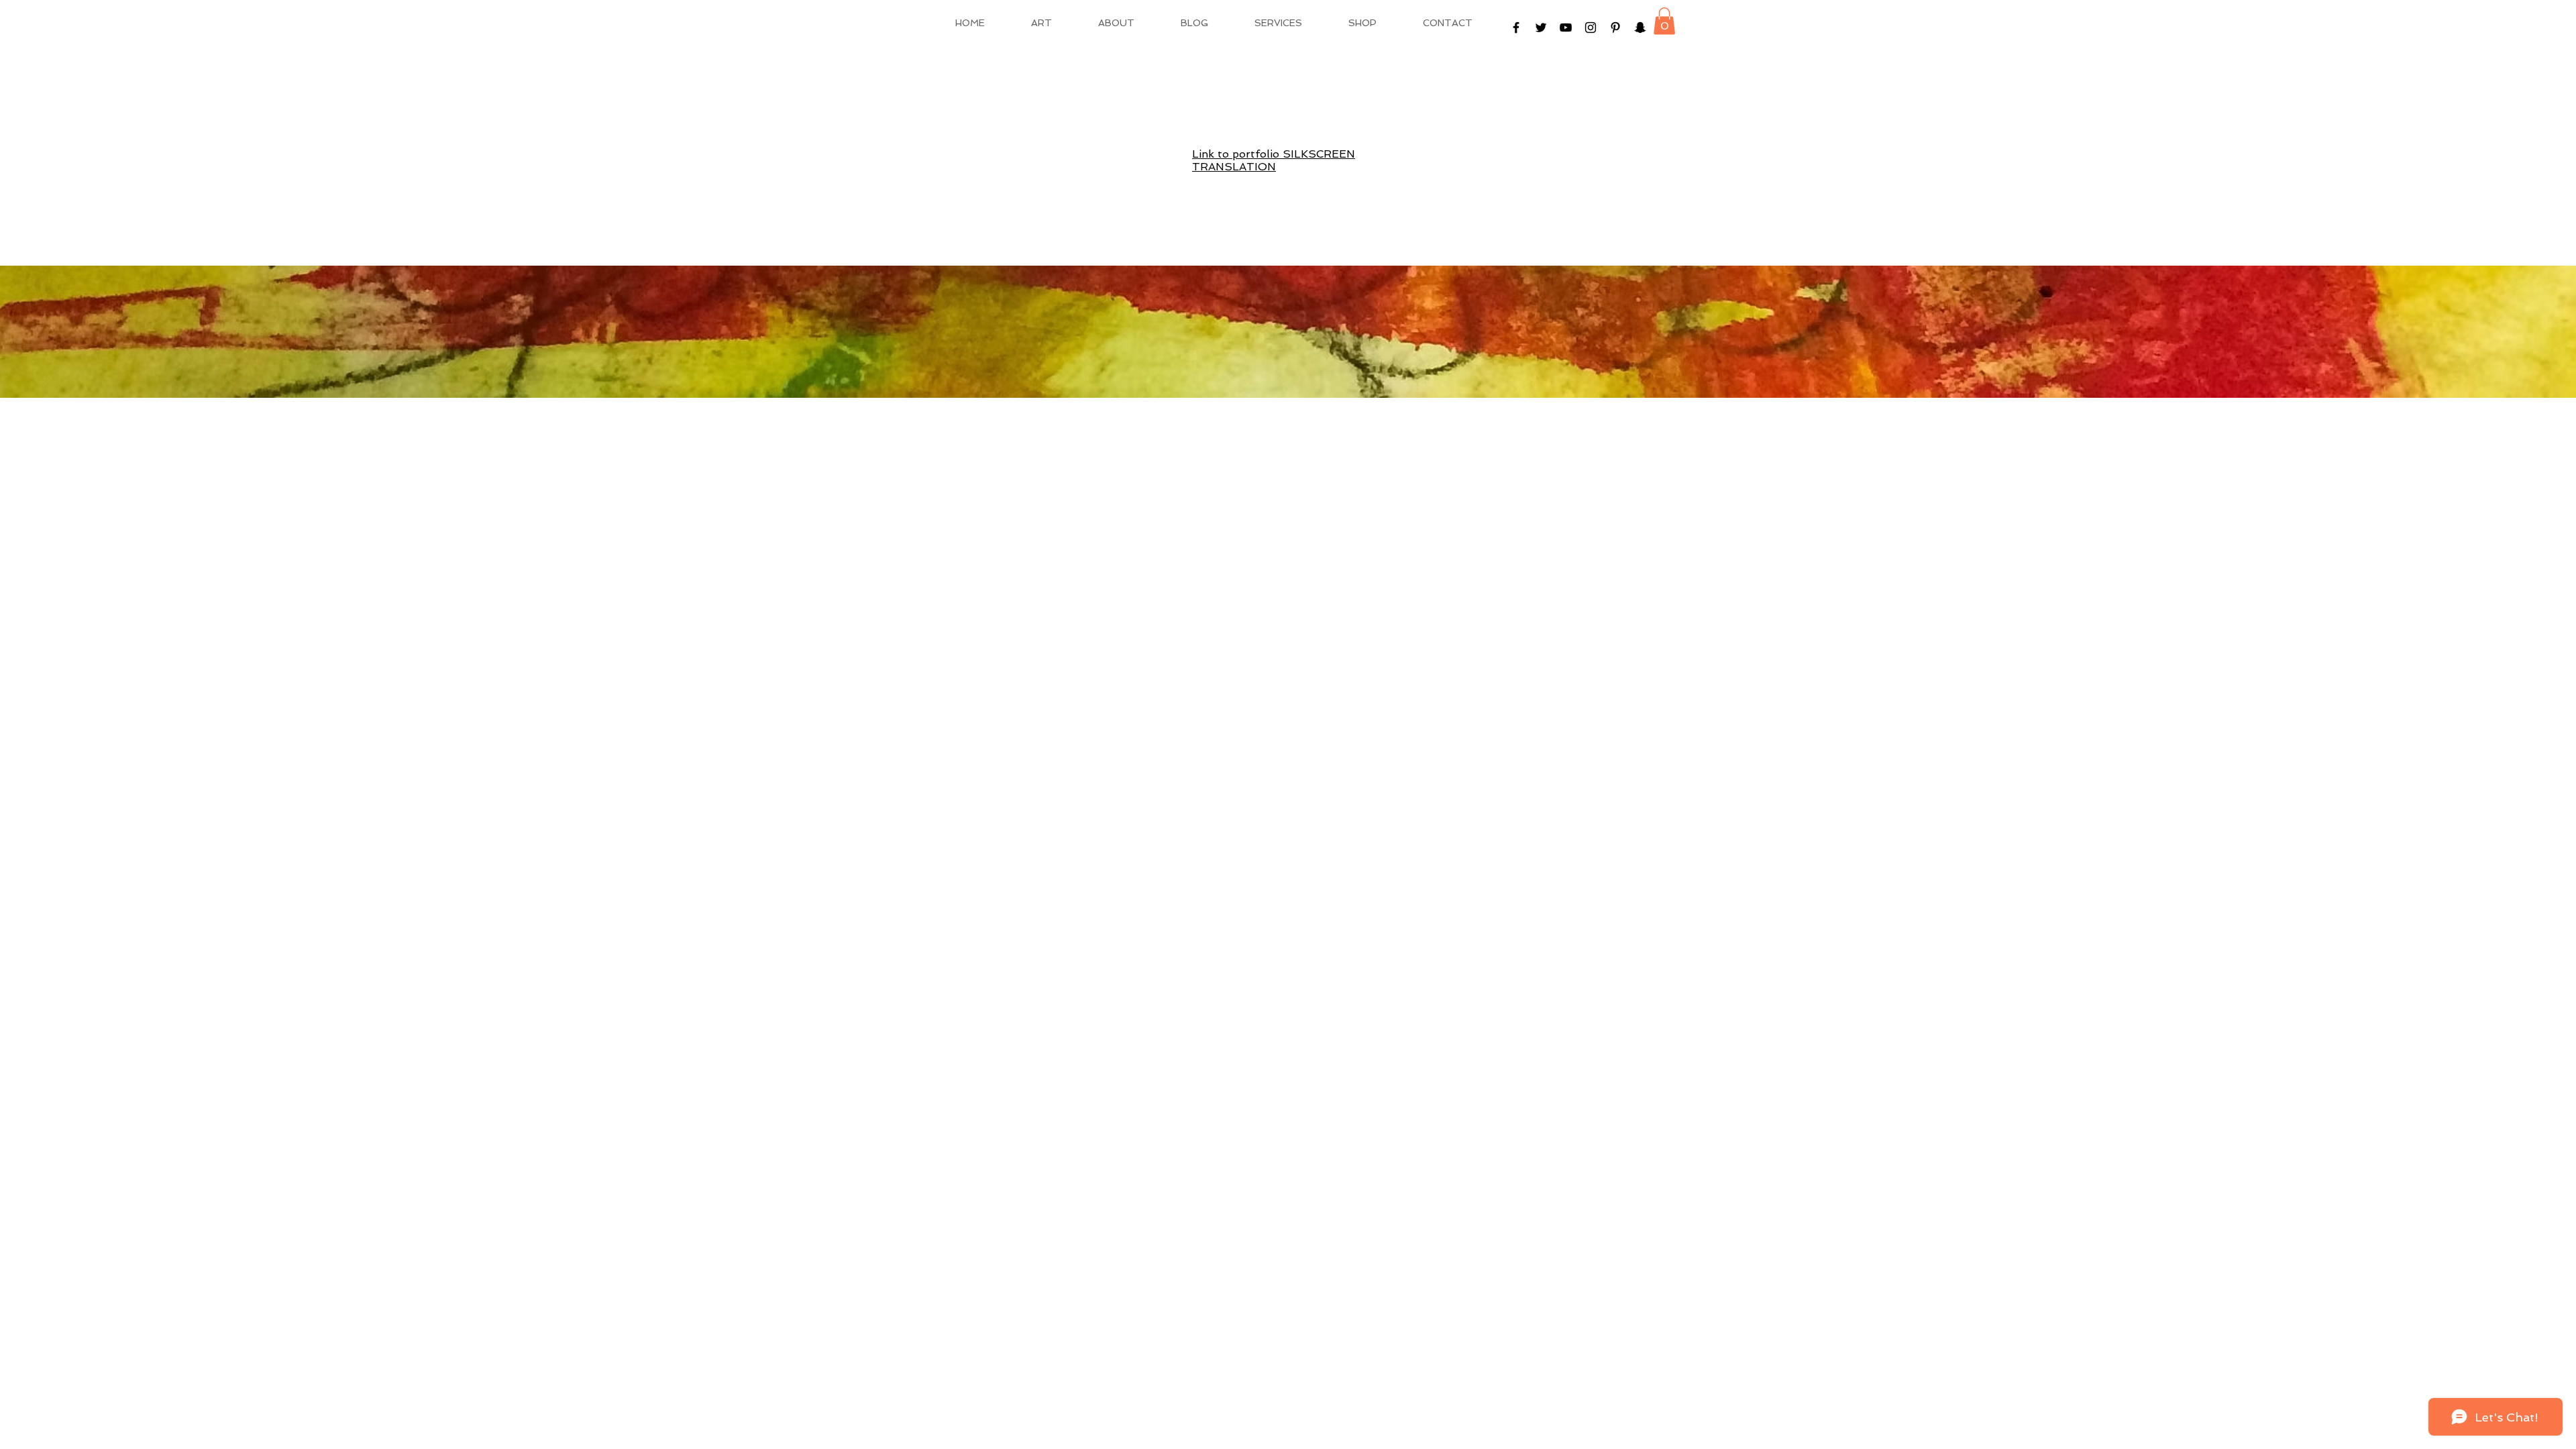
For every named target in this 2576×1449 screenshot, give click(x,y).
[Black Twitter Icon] (1541, 28)
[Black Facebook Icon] (1516, 28)
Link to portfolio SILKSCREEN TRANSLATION (1274, 160)
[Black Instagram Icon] (1591, 28)
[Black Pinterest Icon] (1615, 28)
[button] (1664, 21)
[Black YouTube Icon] (1566, 28)
